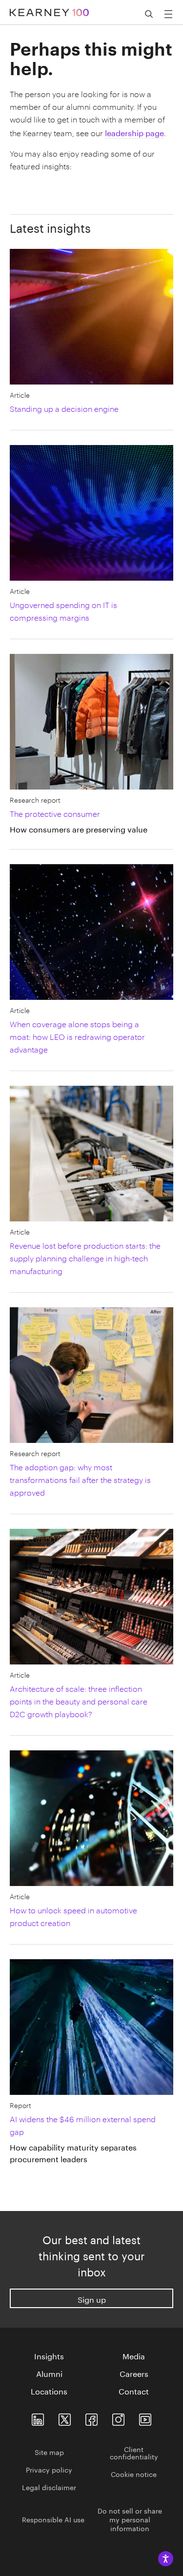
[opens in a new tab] (118, 2418)
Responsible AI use (53, 2519)
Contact (134, 2391)
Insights (49, 2355)
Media (134, 2355)
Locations (49, 2391)
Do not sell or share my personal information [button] (130, 2519)
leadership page (134, 132)
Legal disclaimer (49, 2487)
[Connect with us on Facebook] (91, 2418)
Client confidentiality (134, 2452)
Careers (134, 2373)
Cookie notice (134, 2474)
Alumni (49, 2373)
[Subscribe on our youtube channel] (145, 2418)
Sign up (92, 2299)
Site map (49, 2452)
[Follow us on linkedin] (38, 2418)
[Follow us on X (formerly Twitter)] (65, 2418)
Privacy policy (49, 2469)
